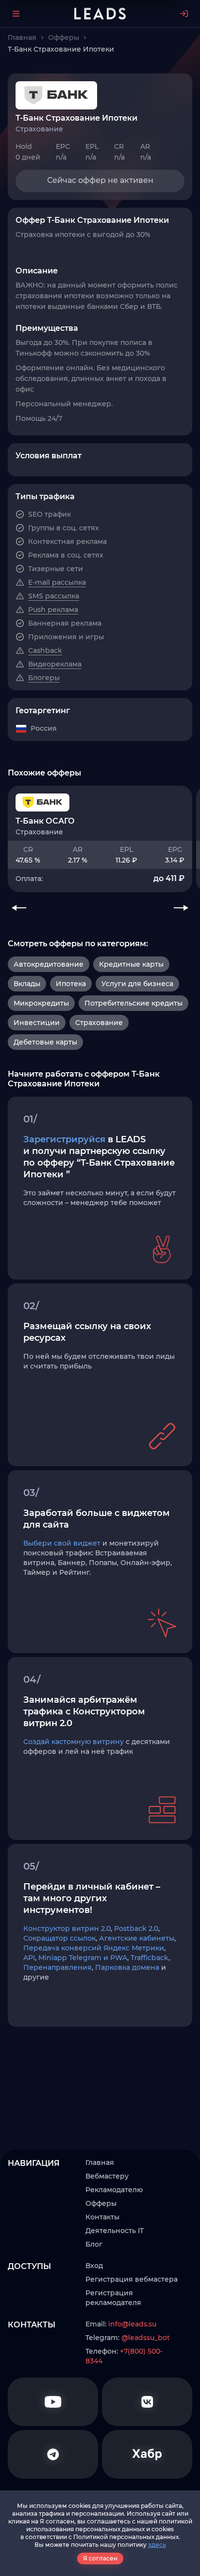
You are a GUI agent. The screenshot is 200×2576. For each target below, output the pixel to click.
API (29, 1958)
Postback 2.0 (136, 1928)
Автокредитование (49, 964)
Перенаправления (58, 1967)
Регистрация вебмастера (132, 2279)
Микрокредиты (41, 1003)
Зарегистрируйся (64, 1139)
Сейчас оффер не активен (100, 180)
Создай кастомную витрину (74, 1742)
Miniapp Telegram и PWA (83, 1958)
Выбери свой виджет (62, 1543)
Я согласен (100, 2558)
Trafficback (150, 1958)
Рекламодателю (114, 2190)
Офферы (101, 2203)
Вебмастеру (107, 2176)
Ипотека (71, 984)
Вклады (27, 984)
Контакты (102, 2217)
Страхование (99, 1023)
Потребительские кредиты (133, 1003)
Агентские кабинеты (137, 1938)
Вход (94, 2266)
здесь (157, 2545)
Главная (100, 2162)
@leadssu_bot (146, 2338)
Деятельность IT (115, 2231)
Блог (94, 2244)
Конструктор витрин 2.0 (67, 1928)
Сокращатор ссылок (59, 1938)
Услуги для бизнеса (137, 984)
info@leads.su (132, 2324)
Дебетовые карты (45, 1042)
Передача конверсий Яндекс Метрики (94, 1948)
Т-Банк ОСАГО (45, 821)
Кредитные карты (131, 964)
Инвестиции (37, 1023)
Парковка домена (127, 1967)
